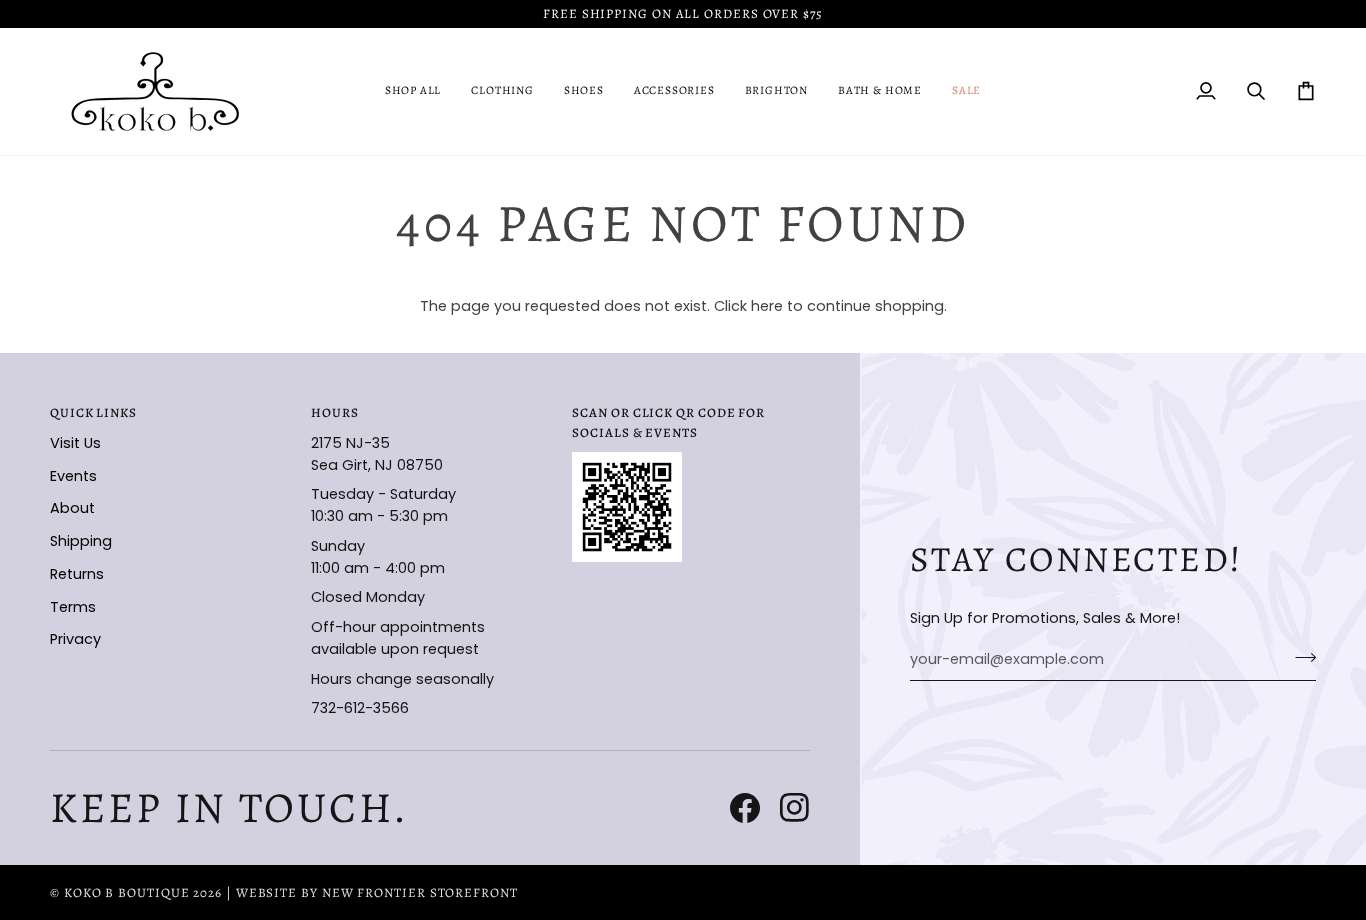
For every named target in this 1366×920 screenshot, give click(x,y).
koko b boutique (127, 892)
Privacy (75, 639)
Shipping (81, 541)
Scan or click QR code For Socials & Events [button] (668, 422)
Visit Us (75, 443)
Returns (77, 574)
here (767, 306)
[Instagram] (795, 808)
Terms (73, 607)
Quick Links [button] (93, 412)
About (72, 508)
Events (73, 476)
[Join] (1299, 657)
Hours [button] (335, 412)
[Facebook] (745, 808)
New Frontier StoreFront (420, 892)
